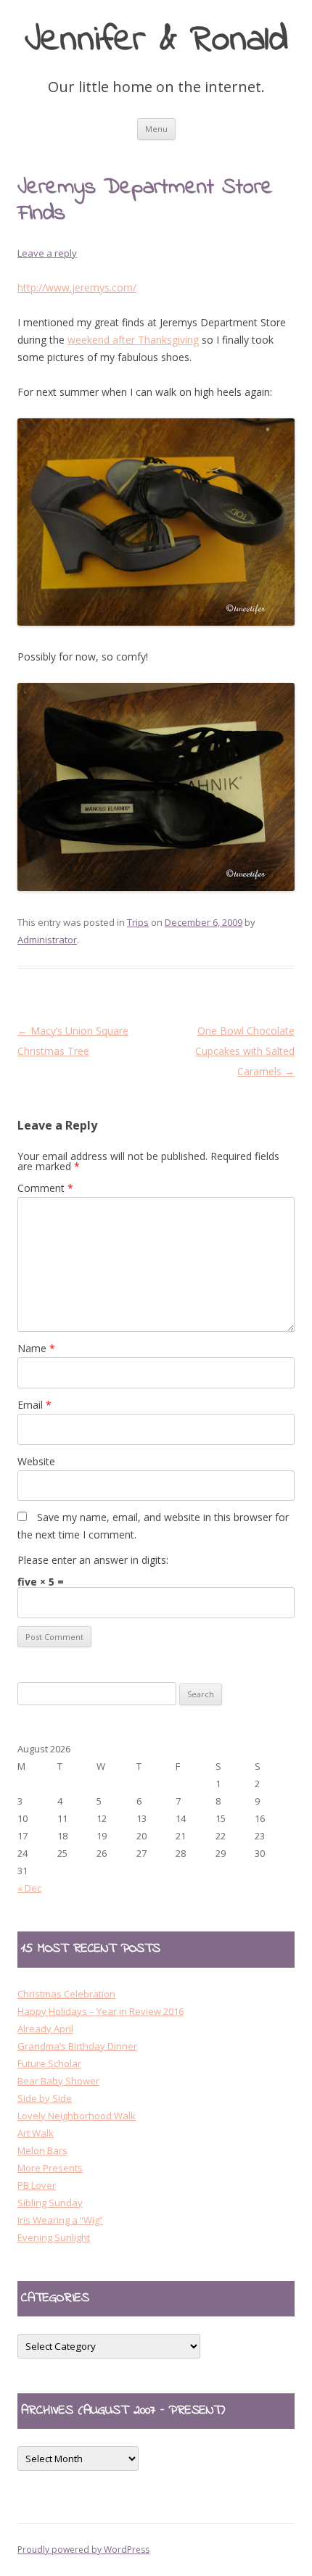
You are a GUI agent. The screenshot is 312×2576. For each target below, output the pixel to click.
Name (36, 1348)
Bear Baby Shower (58, 2081)
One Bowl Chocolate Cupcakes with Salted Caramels (245, 1051)
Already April (45, 2029)
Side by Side (45, 2098)
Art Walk (36, 2133)
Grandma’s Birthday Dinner (77, 2046)
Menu (156, 129)
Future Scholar (49, 2063)
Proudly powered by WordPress (83, 2550)
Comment (45, 1188)
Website (36, 1461)
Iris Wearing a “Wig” (60, 2220)
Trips (138, 922)
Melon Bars (42, 2150)
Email (34, 1405)
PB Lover (37, 2185)
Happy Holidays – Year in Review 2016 (100, 2011)
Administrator (47, 940)
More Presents (50, 2168)
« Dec (29, 1888)
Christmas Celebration (66, 1994)
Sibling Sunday (50, 2203)
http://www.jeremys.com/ (77, 287)
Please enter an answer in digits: (93, 1560)
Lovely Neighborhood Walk (77, 2116)
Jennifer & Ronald (156, 41)
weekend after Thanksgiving (133, 340)
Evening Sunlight (54, 2237)
